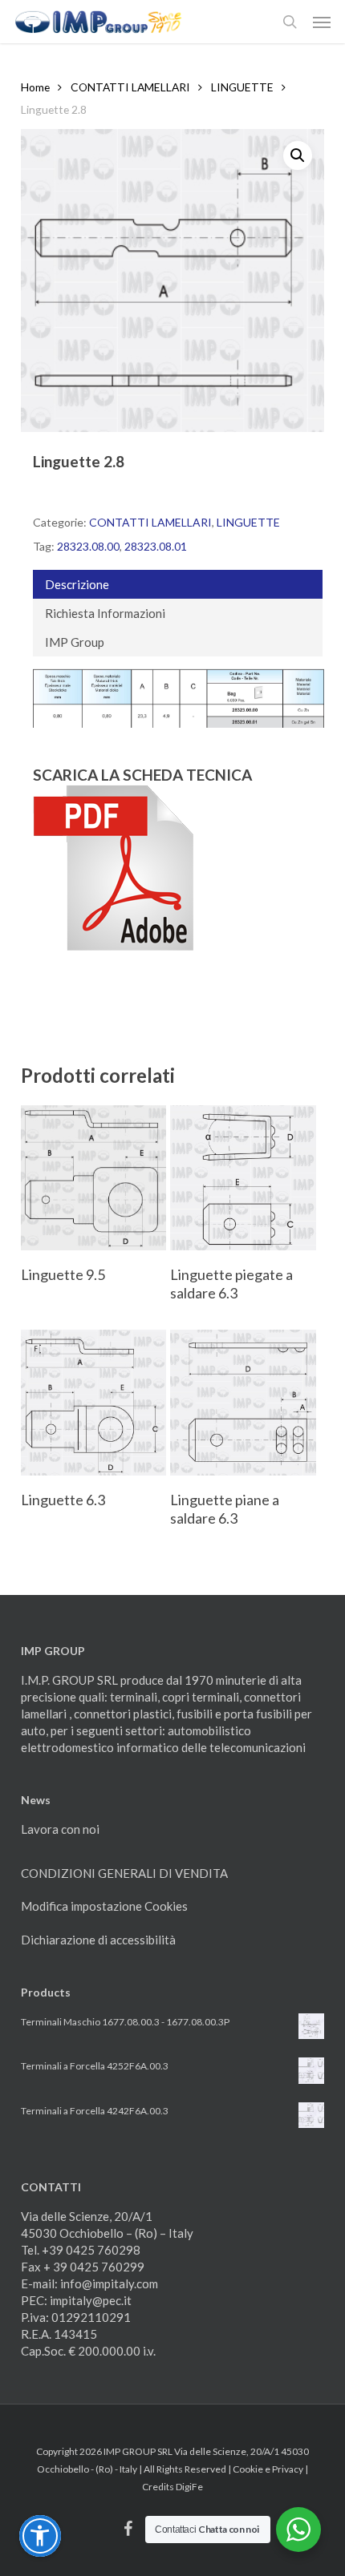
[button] (322, 22)
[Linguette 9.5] (94, 1178)
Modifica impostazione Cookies (104, 1906)
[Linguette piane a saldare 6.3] (243, 1403)
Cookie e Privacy (268, 2469)
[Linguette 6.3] (94, 1403)
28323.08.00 (88, 546)
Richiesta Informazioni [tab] (105, 613)
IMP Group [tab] (75, 642)
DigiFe (189, 2487)
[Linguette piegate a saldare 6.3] (243, 1178)
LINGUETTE (242, 87)
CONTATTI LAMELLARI (130, 87)
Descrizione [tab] (77, 584)
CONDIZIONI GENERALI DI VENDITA (124, 1873)
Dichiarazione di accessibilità (98, 1940)
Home (35, 87)
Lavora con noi (60, 1829)
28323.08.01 (156, 546)
